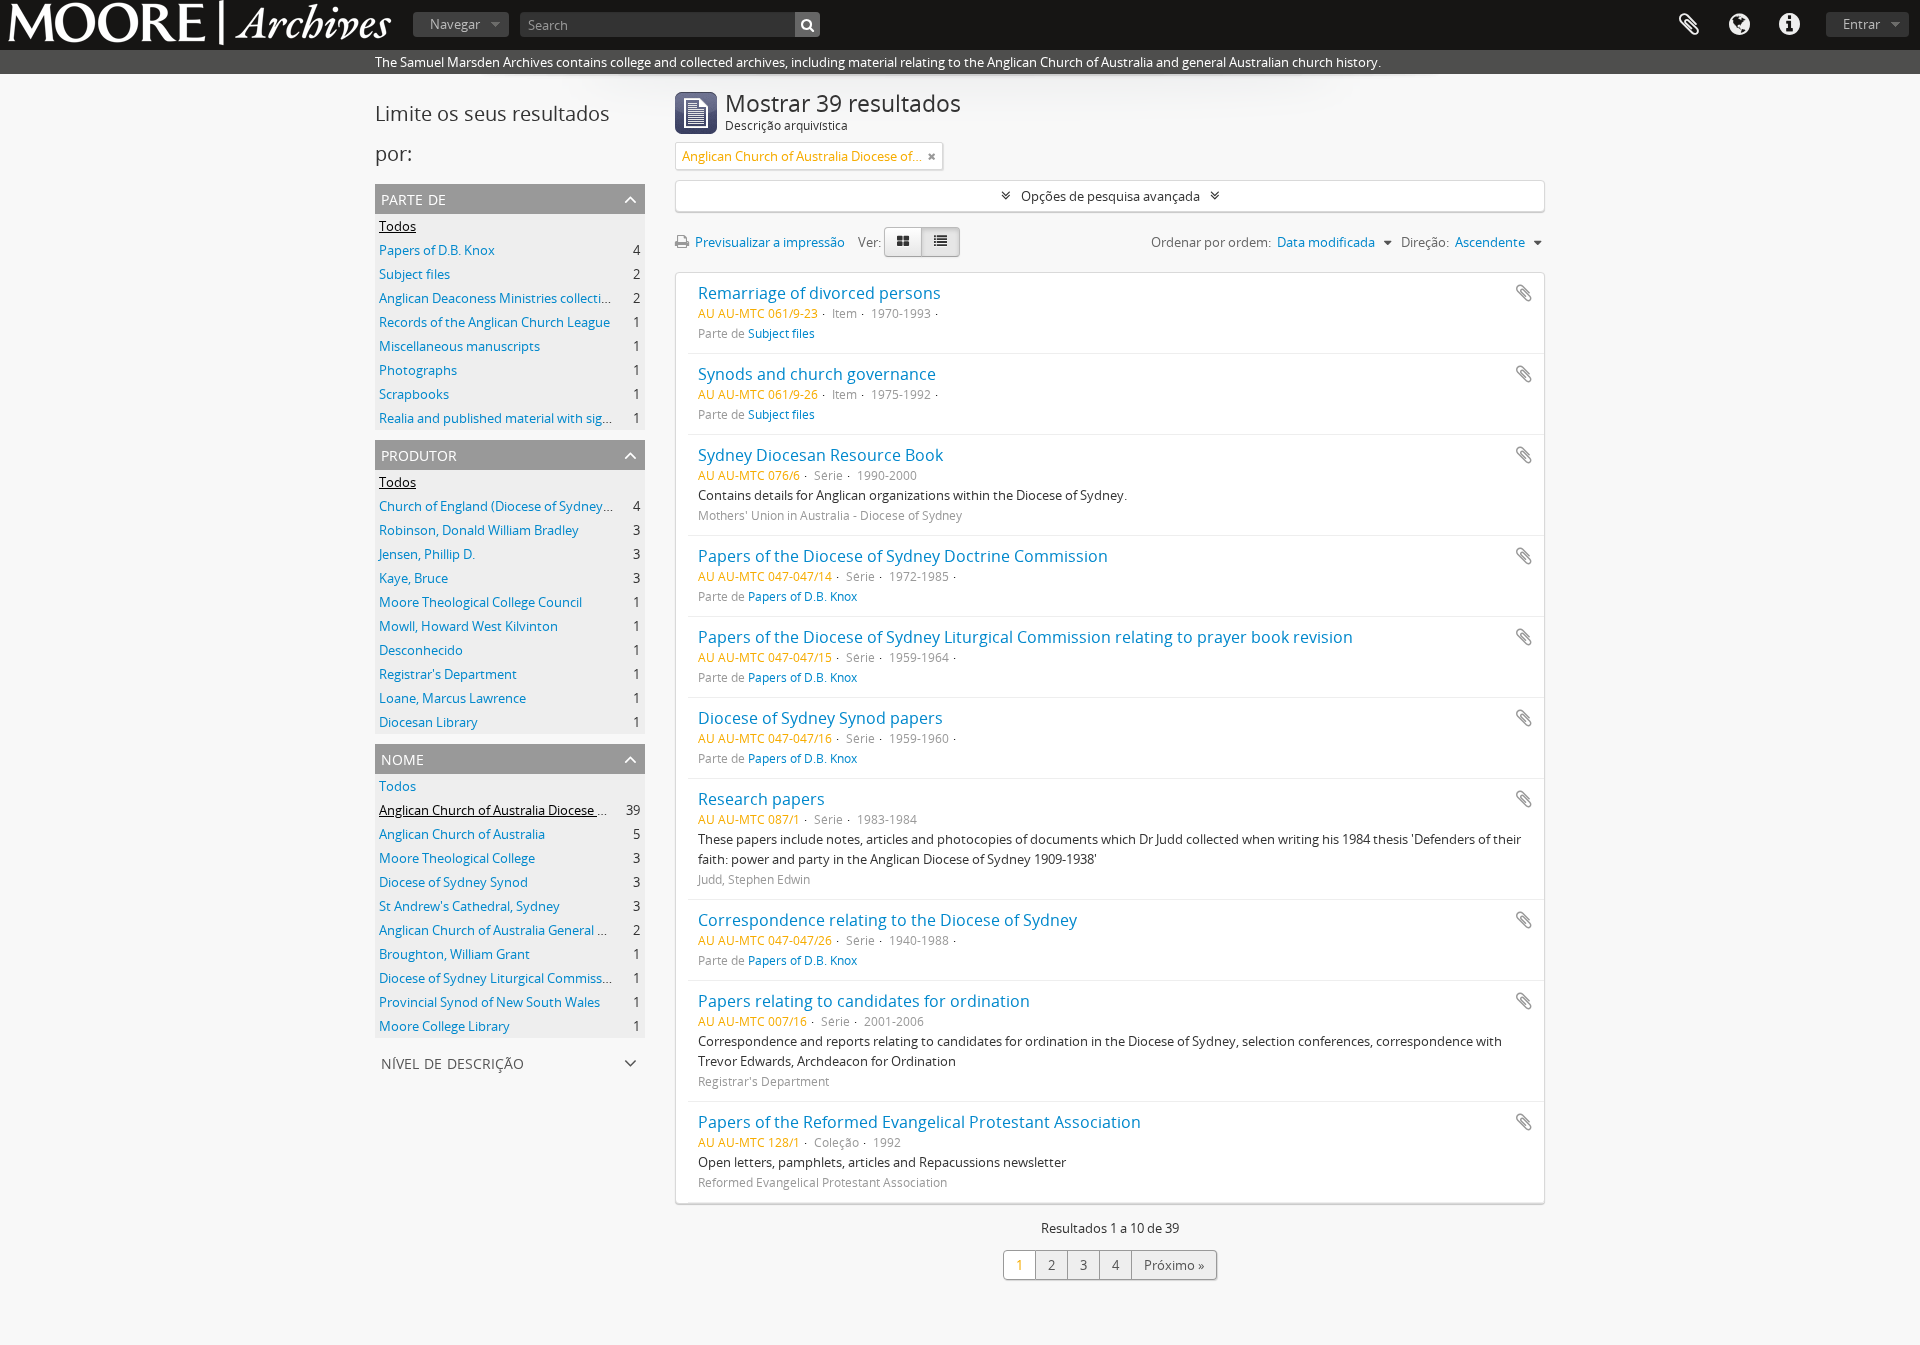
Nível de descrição (452, 1061)
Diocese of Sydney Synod (453, 882)
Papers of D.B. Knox (437, 250)
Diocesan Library (428, 722)
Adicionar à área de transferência (1524, 293)
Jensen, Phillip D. (427, 554)
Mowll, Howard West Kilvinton (468, 626)
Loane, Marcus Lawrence (452, 698)
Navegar (455, 24)
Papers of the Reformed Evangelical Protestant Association (919, 1122)
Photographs (418, 370)
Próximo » (1174, 1265)
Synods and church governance (817, 374)
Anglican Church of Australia (462, 834)
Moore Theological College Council (480, 602)
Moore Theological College (457, 858)
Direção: (1425, 242)
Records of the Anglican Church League (494, 322)
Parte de (413, 197)
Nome (402, 757)
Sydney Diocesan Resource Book (820, 455)
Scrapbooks (414, 394)
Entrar (1861, 24)
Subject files (414, 274)
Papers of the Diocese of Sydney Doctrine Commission (903, 556)
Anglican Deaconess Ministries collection (498, 298)
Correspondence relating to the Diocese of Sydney (887, 920)
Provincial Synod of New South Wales (489, 1002)
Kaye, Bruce (413, 578)
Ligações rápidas (1789, 25)
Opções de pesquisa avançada (1110, 196)
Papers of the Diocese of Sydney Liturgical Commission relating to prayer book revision (1025, 637)
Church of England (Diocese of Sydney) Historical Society (545, 506)
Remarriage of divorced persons (819, 293)
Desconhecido (421, 650)
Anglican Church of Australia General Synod (507, 930)
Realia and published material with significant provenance (550, 418)
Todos (397, 226)
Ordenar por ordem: (1211, 242)
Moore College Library (444, 1026)
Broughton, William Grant (454, 954)
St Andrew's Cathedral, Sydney (469, 906)
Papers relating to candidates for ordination (864, 1001)
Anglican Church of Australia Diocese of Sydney (517, 810)
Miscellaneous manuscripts (459, 346)
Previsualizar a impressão (768, 242)
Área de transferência (1689, 25)
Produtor (419, 453)
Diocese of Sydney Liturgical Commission (500, 978)
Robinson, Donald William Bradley (479, 530)
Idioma (1739, 25)
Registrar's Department (448, 674)
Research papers (761, 799)
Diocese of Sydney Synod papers (820, 718)
